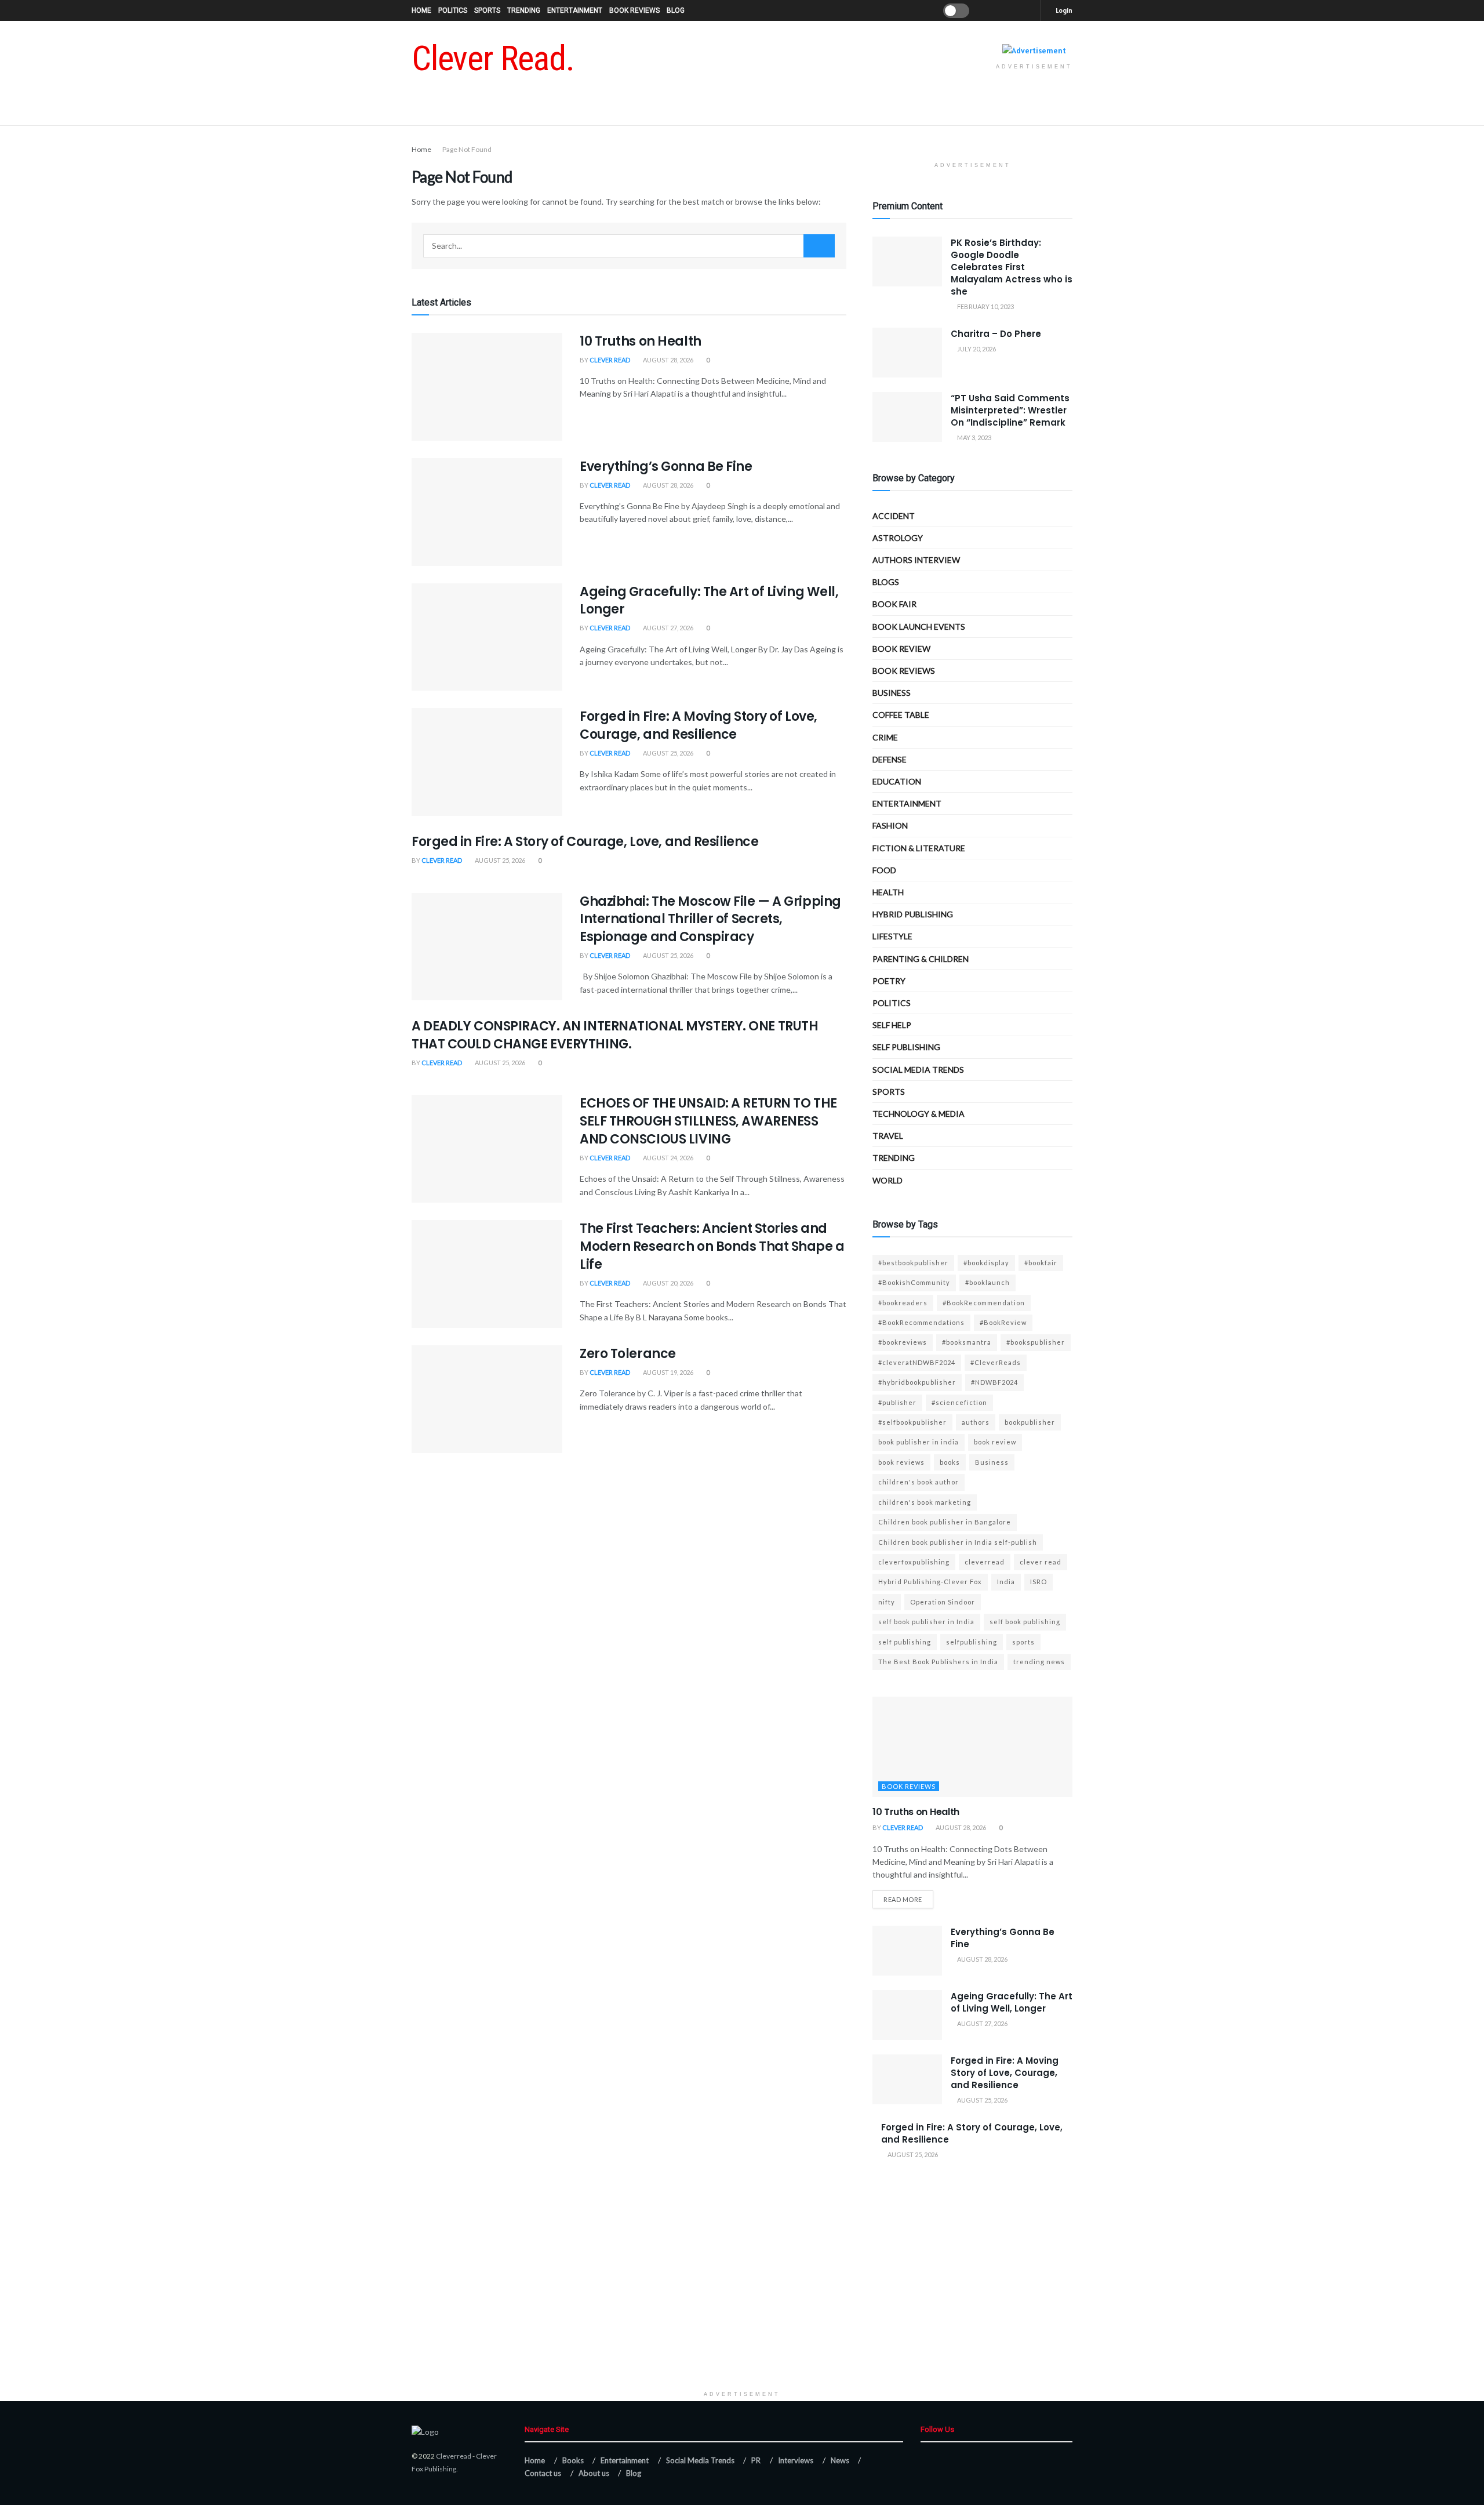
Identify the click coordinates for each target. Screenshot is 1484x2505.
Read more (903, 1899)
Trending (524, 10)
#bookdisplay (986, 1263)
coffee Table (901, 715)
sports (1023, 1642)
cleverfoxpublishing (914, 1562)
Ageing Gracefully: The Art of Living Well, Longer (709, 601)
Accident (894, 516)
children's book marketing (925, 1502)
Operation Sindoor (943, 1602)
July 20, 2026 (976, 349)
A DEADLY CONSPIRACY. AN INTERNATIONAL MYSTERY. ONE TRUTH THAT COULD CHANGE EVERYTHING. (615, 1035)
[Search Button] (819, 246)
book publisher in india (919, 1442)
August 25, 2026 (668, 753)
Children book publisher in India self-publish (958, 1542)
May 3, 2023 (974, 438)
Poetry (889, 981)
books (950, 1462)
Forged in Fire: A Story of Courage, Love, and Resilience (585, 842)
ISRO (1039, 1582)
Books (573, 2460)
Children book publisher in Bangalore (945, 1522)
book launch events (919, 627)
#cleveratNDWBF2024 (917, 1362)
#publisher (897, 1402)
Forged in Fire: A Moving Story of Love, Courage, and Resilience (699, 725)
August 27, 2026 (668, 628)
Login (1063, 10)
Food (884, 870)
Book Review (901, 649)
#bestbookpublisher (913, 1263)
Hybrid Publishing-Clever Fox (930, 1582)
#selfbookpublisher (912, 1422)
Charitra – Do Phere (996, 334)
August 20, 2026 (668, 1283)
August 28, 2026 (668, 360)
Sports (487, 10)
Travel (888, 1136)
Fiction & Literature (919, 848)
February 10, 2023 (985, 306)
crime (885, 737)
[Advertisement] (742, 2304)
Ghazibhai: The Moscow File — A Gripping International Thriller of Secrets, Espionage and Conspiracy (710, 919)
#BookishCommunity (914, 1282)
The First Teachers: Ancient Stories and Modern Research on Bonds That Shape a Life (712, 1246)
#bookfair (1041, 1263)
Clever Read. (493, 59)
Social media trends (918, 1070)
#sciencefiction (959, 1402)
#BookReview (1003, 1322)
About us (594, 2473)
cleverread (985, 1562)
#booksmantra (967, 1342)
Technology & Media (919, 1114)
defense (890, 759)
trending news (1039, 1662)
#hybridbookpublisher (917, 1382)
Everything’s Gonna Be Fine (666, 466)
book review (995, 1442)
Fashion (890, 825)
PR (756, 2460)
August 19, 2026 (668, 1372)
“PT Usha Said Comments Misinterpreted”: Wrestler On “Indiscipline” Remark (1010, 410)
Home (421, 10)
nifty (887, 1602)
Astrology (898, 538)
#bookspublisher (1036, 1342)
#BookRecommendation (984, 1303)
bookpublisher (1030, 1422)
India (1006, 1582)
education (897, 781)
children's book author (919, 1482)
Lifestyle (892, 936)
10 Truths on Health (641, 341)
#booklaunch (987, 1282)
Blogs (886, 582)
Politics (453, 10)
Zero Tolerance (628, 1354)
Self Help (892, 1025)
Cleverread (454, 2456)
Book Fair (894, 604)
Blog (676, 10)
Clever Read (610, 360)
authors (976, 1422)
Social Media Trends (700, 2460)
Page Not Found (467, 149)
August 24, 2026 (668, 1158)
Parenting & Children (921, 959)
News (840, 2460)
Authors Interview (916, 560)
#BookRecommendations (921, 1322)
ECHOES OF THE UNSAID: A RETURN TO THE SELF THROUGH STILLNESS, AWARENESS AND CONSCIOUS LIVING (708, 1121)
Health (888, 892)
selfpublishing (972, 1642)
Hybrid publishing (913, 914)
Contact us (543, 2473)
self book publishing (1025, 1622)
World (888, 1180)
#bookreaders (903, 1303)
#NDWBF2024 (994, 1382)
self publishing (906, 1047)
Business (892, 693)
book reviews (901, 1462)
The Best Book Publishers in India (938, 1662)
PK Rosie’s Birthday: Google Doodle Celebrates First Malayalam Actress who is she (1012, 267)
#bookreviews (903, 1342)
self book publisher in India (926, 1622)
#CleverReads (996, 1362)
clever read (1041, 1562)
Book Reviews (634, 10)
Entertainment (575, 10)
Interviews (796, 2460)
